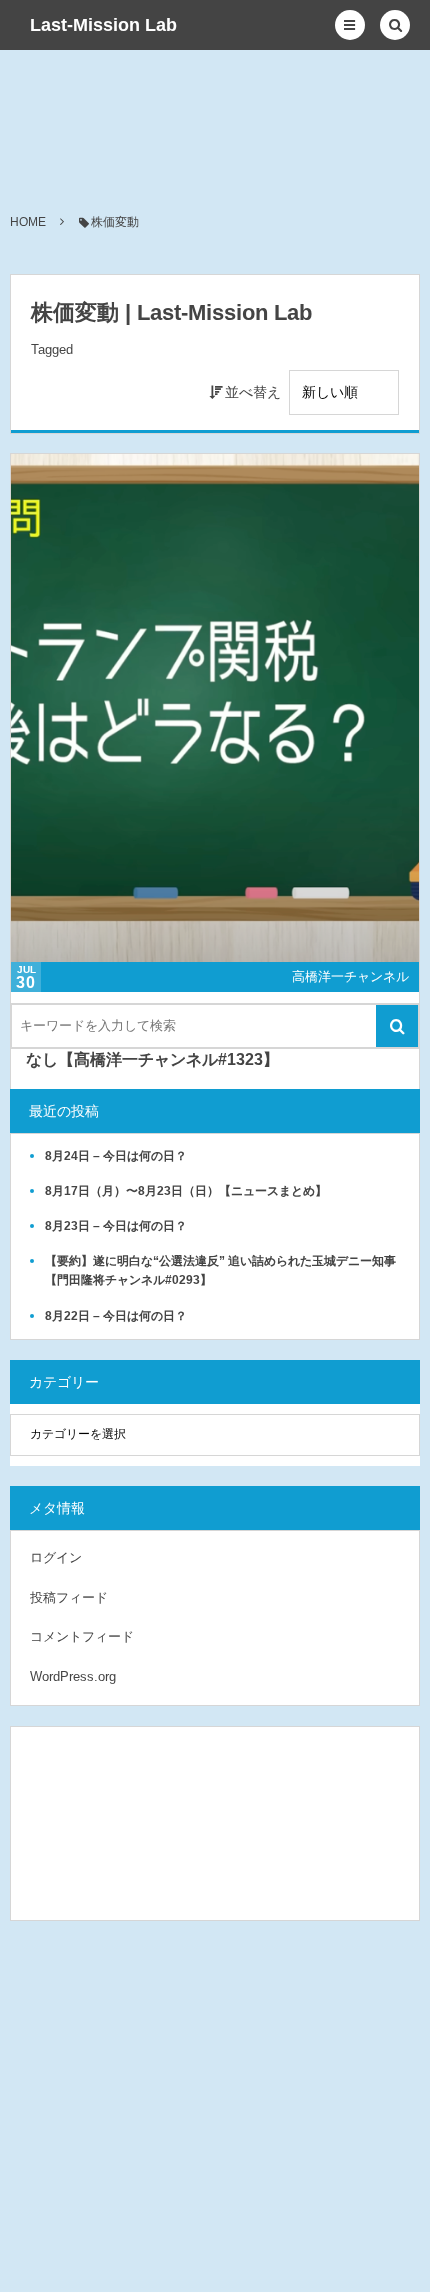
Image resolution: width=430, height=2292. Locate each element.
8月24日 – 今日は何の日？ (116, 1156)
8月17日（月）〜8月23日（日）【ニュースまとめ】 (186, 1191)
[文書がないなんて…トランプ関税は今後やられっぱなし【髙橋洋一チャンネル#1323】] (215, 708)
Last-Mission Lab (103, 25)
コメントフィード (82, 1636)
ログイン (56, 1557)
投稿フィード (69, 1597)
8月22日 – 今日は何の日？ (116, 1316)
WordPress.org (73, 1676)
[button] (350, 25)
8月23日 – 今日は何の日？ (116, 1226)
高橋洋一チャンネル (350, 976)
